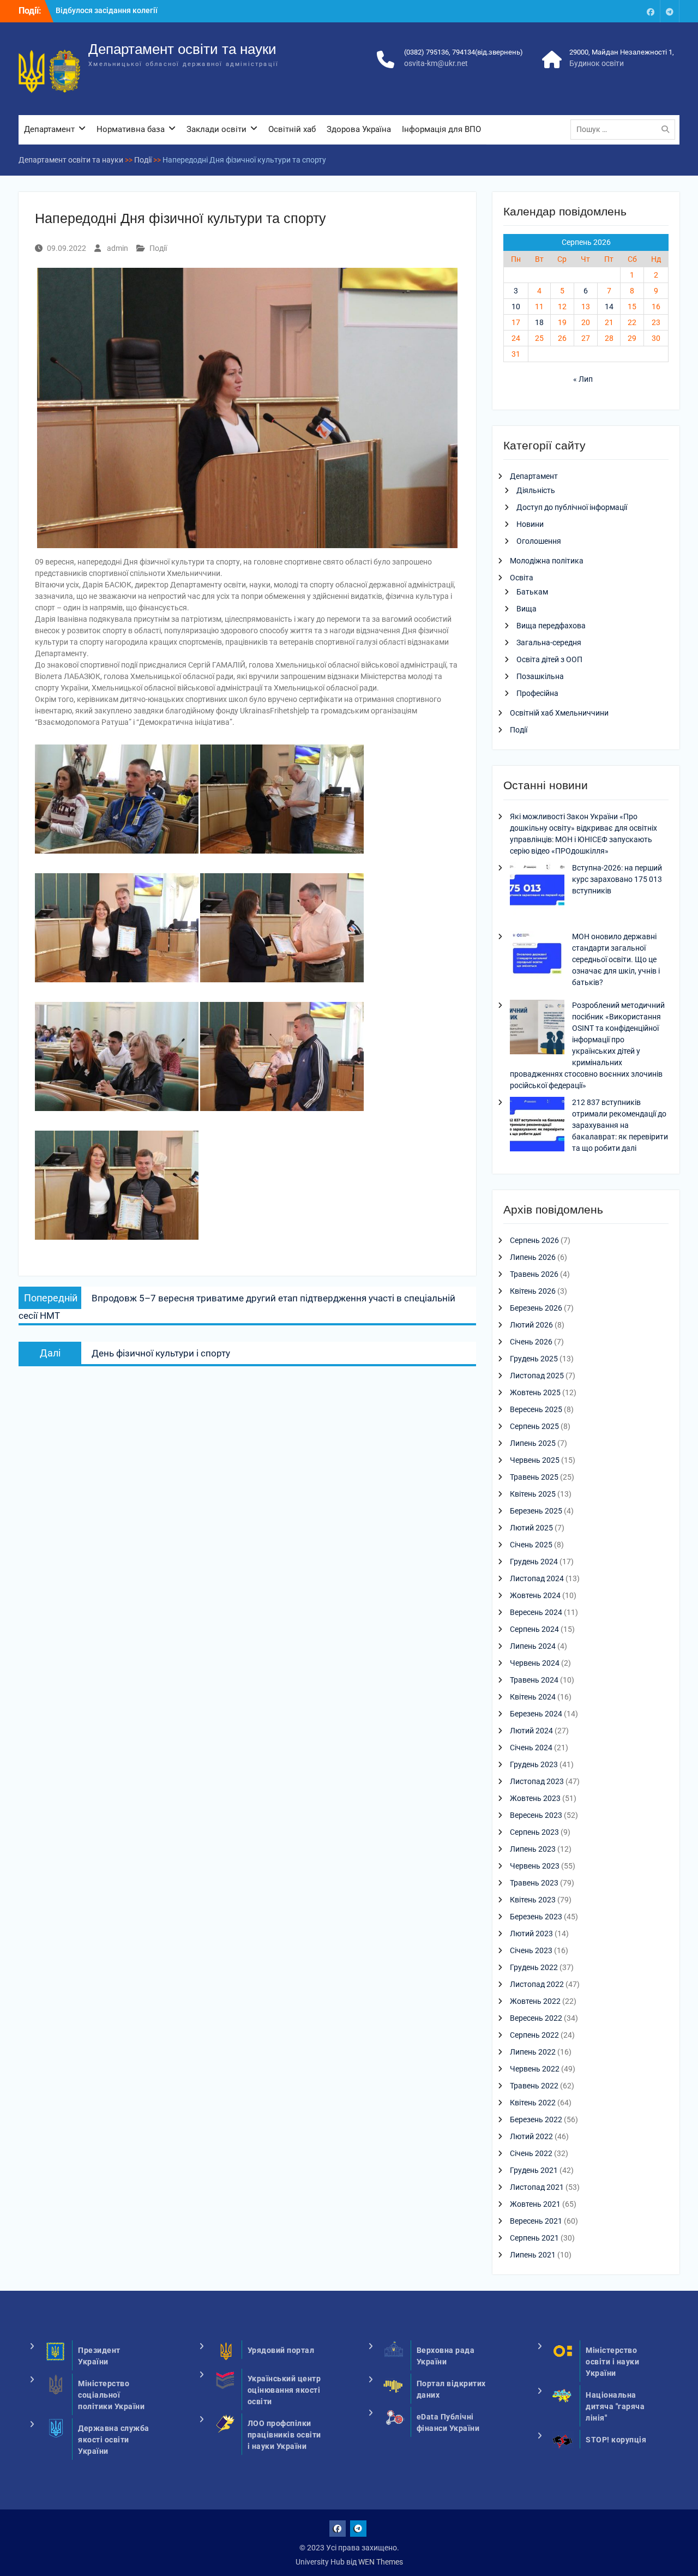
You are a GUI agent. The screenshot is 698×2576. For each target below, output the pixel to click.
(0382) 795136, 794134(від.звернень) (464, 52)
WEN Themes (381, 2562)
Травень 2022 (534, 2086)
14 (609, 307)
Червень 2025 (535, 1460)
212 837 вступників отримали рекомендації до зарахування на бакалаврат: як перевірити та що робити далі (620, 1125)
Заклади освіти (216, 129)
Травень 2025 (534, 1477)
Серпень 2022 (534, 2035)
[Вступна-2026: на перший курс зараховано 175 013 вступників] (537, 891)
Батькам (532, 592)
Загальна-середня (549, 643)
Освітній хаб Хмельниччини (559, 713)
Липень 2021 (533, 2255)
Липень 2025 (533, 1443)
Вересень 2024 (536, 1612)
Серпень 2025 (534, 1426)
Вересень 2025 (536, 1409)
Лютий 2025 (531, 1528)
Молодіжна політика (547, 561)
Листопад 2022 (537, 1984)
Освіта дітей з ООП (549, 659)
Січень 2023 (531, 1950)
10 (516, 307)
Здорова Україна (359, 129)
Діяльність (536, 490)
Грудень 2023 (534, 1764)
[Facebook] (651, 11)
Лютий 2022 (531, 2136)
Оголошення (539, 541)
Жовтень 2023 (535, 1798)
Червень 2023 (535, 1866)
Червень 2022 (535, 2069)
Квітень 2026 (533, 1291)
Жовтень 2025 (535, 1392)
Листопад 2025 (537, 1376)
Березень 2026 (536, 1308)
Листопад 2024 (537, 1578)
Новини (530, 524)
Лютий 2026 (531, 1325)
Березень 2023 (536, 1917)
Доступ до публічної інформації (572, 507)
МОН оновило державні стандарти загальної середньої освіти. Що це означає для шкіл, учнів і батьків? (616, 959)
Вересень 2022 (536, 2018)
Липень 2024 (533, 1646)
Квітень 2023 (533, 1900)
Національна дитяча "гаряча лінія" (615, 2406)
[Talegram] (670, 11)
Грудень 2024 (534, 1562)
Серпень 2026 (534, 1240)
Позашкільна (540, 676)
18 (539, 322)
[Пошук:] (625, 129)
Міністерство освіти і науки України (612, 2362)
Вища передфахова (551, 626)
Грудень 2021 (534, 2170)
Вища (526, 609)
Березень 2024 (536, 1714)
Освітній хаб (292, 129)
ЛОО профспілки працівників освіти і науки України (284, 2435)
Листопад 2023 (537, 1781)
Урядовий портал (281, 2350)
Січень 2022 (531, 2153)
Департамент (49, 129)
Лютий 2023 (531, 1933)
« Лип (583, 379)
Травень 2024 (534, 1680)
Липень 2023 (533, 1849)
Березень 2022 (536, 2119)
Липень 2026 (533, 1257)
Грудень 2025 (534, 1359)
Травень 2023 (534, 1883)
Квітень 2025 (533, 1494)
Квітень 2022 (533, 2103)
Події (158, 248)
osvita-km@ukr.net (436, 63)
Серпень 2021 (534, 2238)
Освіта (522, 578)
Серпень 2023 (534, 1832)
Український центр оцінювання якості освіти (284, 2390)
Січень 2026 (531, 1342)
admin (118, 248)
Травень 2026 (534, 1274)
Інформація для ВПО (441, 129)
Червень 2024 (535, 1663)
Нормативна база (131, 129)
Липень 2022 (533, 2052)
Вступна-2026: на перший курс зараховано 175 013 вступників (617, 879)
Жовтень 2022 (535, 2001)
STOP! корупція (616, 2440)
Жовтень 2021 (535, 2204)
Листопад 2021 (537, 2187)
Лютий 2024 (531, 1731)
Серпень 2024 (534, 1629)
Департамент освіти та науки (182, 49)
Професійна (537, 693)
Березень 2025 (536, 1511)
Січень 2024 (531, 1748)
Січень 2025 (531, 1545)
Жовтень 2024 (535, 1595)
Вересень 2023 (536, 1815)
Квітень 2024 (533, 1697)
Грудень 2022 (534, 1967)
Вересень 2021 (536, 2221)
